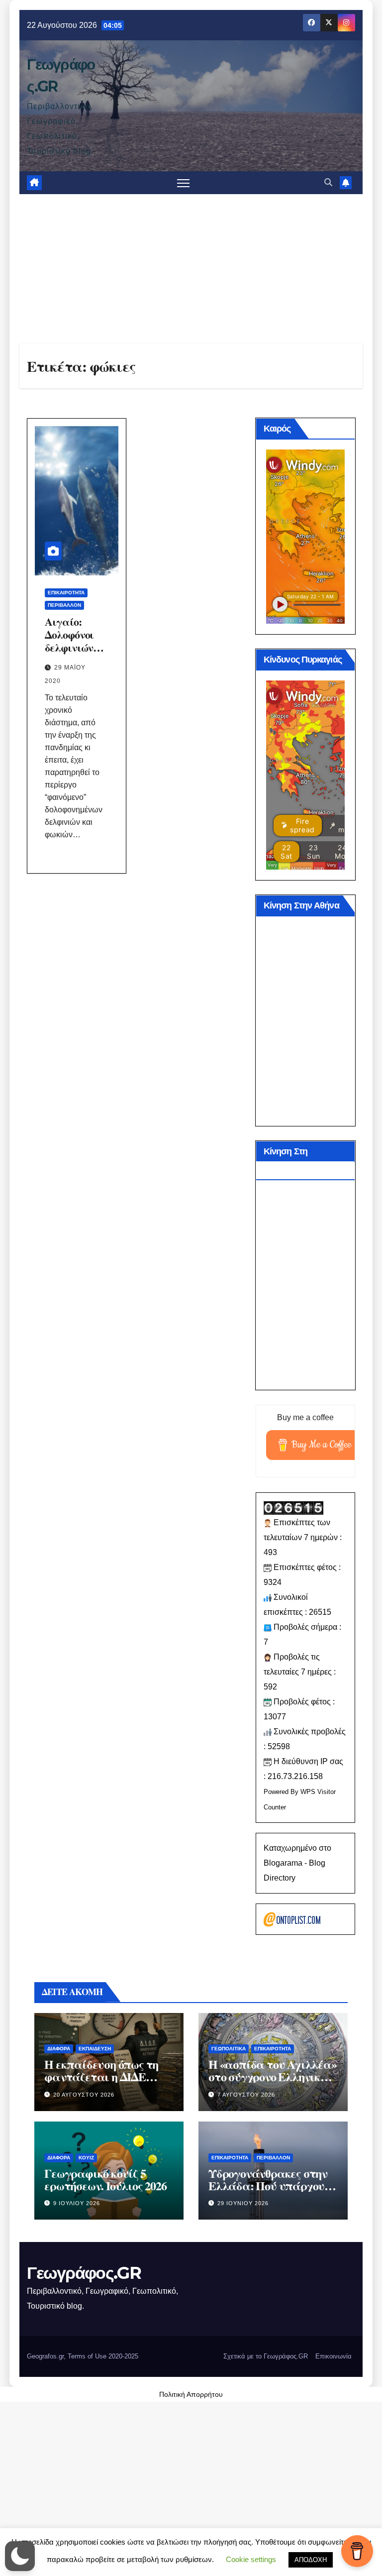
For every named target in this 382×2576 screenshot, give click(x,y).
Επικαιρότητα (66, 593)
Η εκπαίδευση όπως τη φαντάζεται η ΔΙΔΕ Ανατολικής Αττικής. (101, 2076)
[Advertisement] (191, 269)
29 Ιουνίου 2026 (243, 2203)
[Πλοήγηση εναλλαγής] (183, 183)
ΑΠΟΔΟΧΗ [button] (311, 2560)
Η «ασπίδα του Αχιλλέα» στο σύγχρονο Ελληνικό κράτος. (273, 2076)
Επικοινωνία (334, 2356)
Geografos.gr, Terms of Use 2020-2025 (83, 2356)
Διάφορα (59, 2049)
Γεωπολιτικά (229, 2049)
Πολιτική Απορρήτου (191, 2394)
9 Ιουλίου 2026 (77, 2203)
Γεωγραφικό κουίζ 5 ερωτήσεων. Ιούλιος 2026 (105, 2179)
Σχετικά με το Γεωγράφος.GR (266, 2356)
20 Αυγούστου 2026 (84, 2095)
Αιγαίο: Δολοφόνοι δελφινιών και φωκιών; (74, 641)
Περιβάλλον (64, 605)
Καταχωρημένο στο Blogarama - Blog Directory (297, 1863)
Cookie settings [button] (251, 2559)
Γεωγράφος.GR (84, 2273)
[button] (328, 182)
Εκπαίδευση (95, 2049)
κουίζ (86, 2158)
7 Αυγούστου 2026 (246, 2095)
